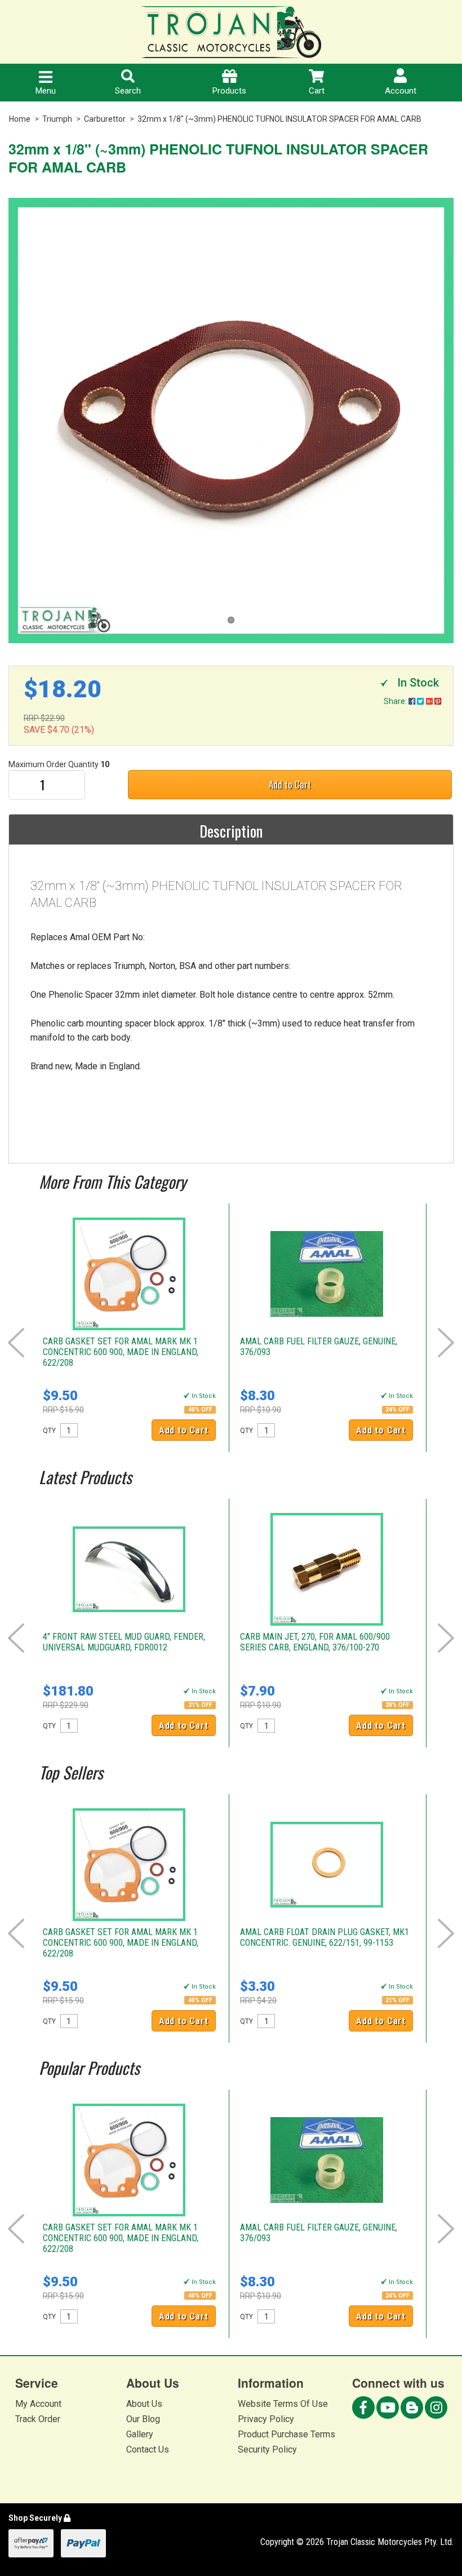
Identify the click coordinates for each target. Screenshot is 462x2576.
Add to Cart (290, 784)
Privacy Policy (266, 2419)
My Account (38, 2404)
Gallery (140, 2434)
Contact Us (148, 2449)
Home (20, 119)
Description (231, 831)
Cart (317, 91)
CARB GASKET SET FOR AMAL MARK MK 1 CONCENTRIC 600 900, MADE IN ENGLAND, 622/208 (121, 1352)
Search (128, 91)
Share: (396, 701)
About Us (144, 2404)
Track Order (38, 2419)
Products (229, 91)
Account (401, 91)
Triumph (57, 119)
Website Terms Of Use (283, 2404)
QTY (49, 1431)
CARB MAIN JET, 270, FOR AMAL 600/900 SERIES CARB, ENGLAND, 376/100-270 (315, 1642)
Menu (46, 91)
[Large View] (231, 421)
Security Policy (267, 2449)
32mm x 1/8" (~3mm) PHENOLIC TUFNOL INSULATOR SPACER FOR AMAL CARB (279, 119)
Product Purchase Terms (286, 2434)
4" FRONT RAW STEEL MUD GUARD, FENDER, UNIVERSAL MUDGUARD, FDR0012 (124, 1642)
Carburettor (105, 119)
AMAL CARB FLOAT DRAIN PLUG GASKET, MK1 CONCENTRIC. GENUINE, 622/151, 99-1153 (325, 1937)
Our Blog (143, 2419)
